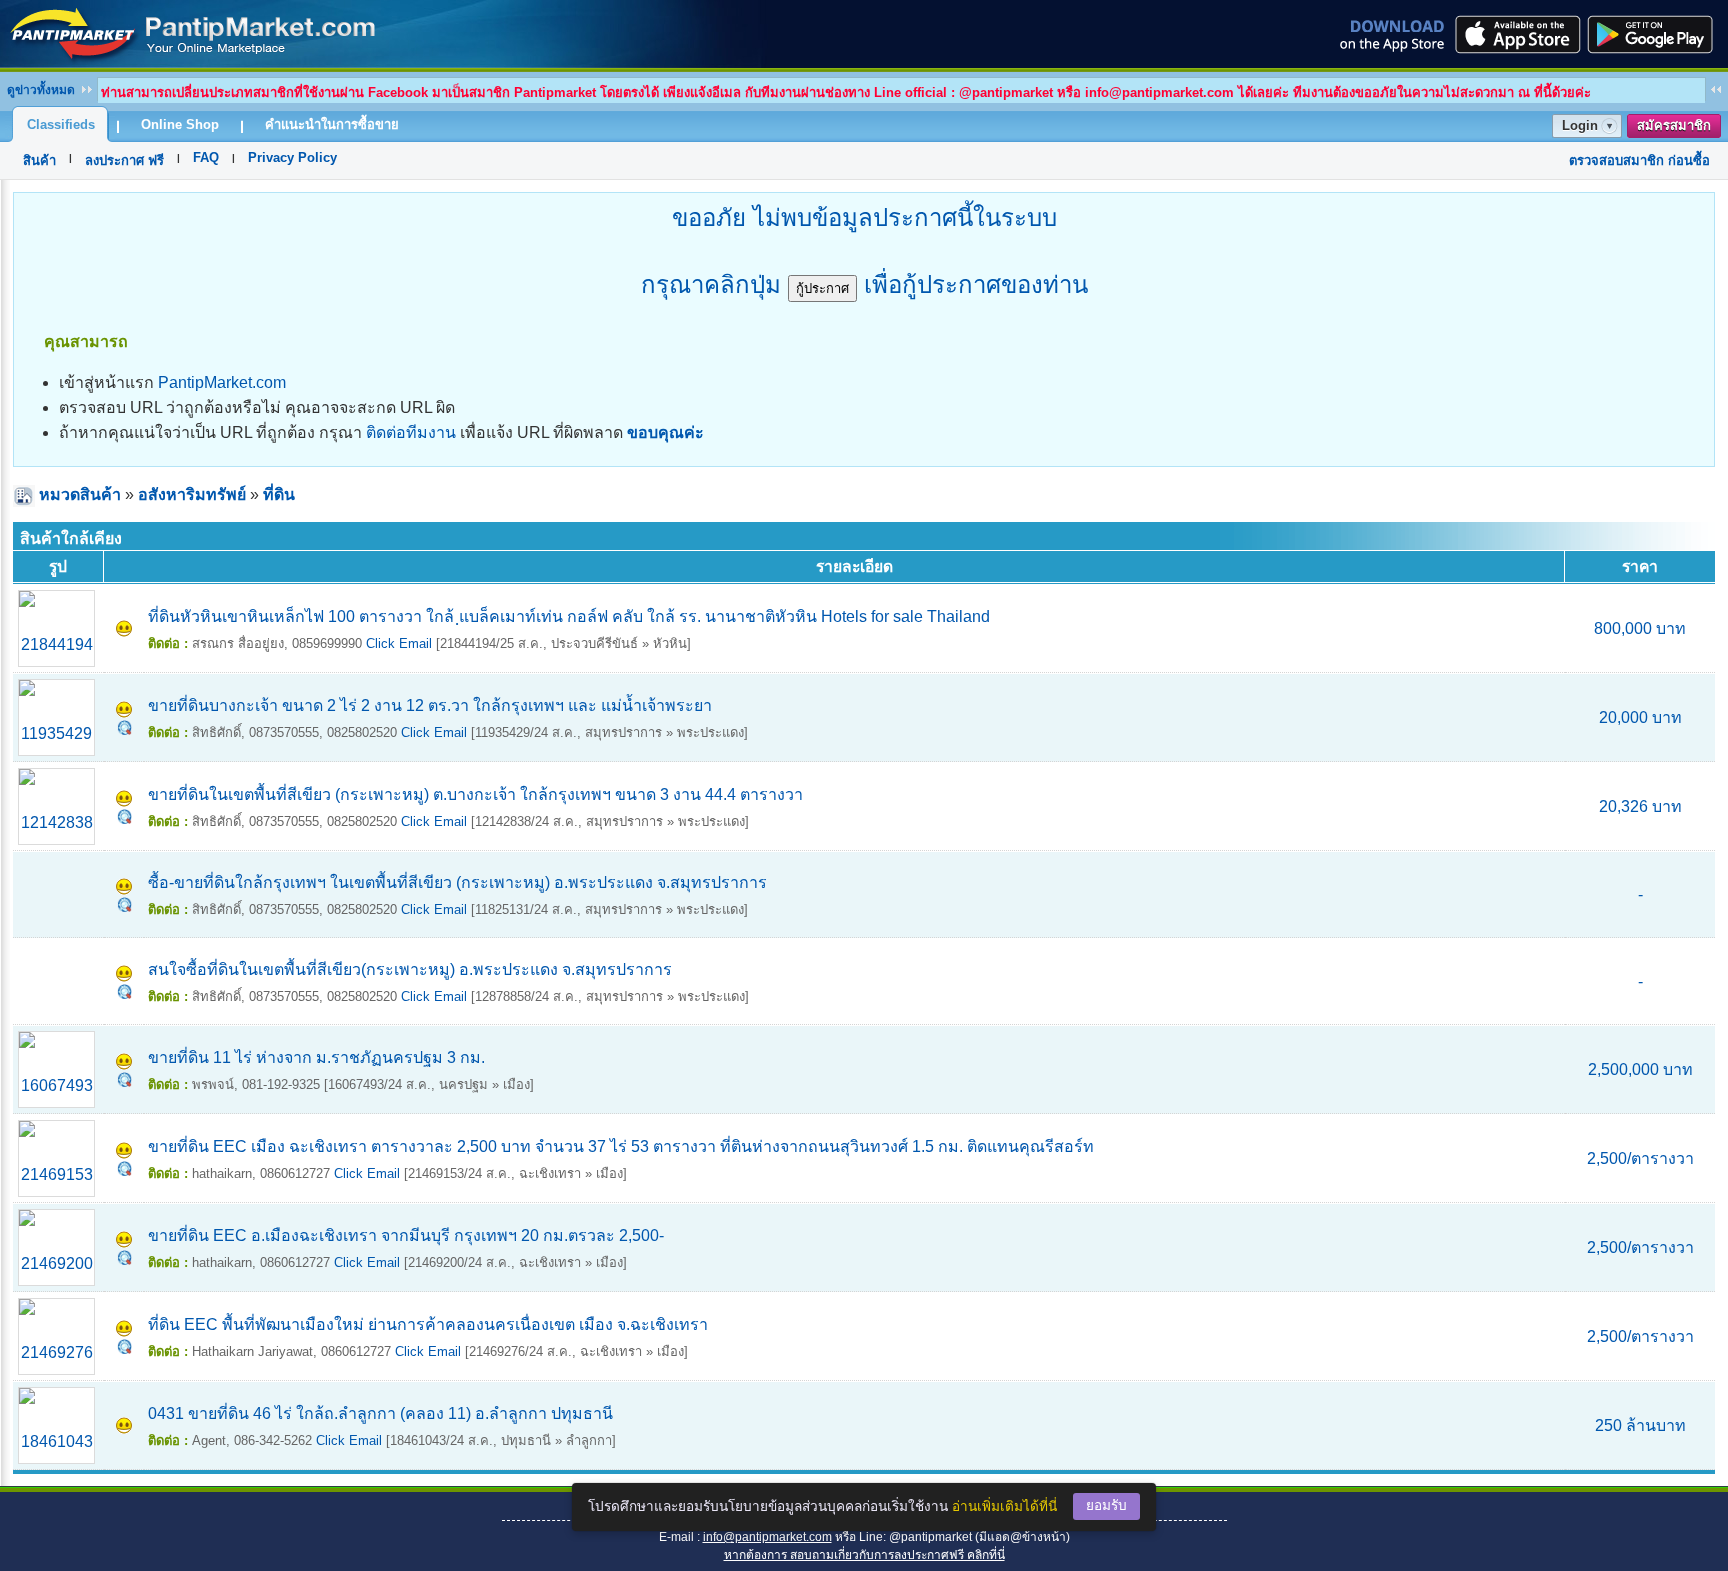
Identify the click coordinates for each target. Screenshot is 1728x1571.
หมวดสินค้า (80, 494)
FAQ (206, 157)
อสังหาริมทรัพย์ (192, 494)
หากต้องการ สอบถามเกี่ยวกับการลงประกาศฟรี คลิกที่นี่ (864, 1555)
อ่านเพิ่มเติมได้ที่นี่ (1004, 1506)
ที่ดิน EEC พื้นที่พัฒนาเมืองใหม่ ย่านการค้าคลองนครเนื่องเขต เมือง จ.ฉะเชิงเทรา (428, 1324)
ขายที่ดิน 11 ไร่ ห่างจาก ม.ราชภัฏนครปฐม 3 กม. (316, 1057)
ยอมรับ (1106, 1505)
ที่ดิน (279, 494)
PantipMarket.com (222, 382)
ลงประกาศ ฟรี (124, 160)
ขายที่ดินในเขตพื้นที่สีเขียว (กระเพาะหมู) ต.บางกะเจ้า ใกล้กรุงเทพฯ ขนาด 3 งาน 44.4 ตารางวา (475, 794)
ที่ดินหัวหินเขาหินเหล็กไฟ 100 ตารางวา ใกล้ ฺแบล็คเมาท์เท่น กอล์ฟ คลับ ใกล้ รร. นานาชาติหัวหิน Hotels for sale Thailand (569, 616)
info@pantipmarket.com (767, 1537)
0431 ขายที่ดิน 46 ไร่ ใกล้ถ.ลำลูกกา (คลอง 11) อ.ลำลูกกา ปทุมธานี (380, 1413)
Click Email (399, 643)
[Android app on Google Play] (1656, 34)
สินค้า (39, 160)
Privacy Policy (292, 157)
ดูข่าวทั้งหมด (41, 90)
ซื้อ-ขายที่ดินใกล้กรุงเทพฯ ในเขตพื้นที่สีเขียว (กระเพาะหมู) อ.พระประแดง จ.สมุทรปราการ (457, 882)
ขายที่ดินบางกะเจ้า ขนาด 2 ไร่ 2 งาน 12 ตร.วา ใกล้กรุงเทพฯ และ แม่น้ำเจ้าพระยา (430, 705)
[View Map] (124, 729)
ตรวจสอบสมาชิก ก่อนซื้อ (1639, 160)
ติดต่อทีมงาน (411, 432)
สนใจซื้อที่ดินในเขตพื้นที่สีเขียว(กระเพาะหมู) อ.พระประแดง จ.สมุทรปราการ (410, 969)
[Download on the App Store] (1516, 34)
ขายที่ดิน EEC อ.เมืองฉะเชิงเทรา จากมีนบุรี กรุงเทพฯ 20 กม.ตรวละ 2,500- (406, 1235)
